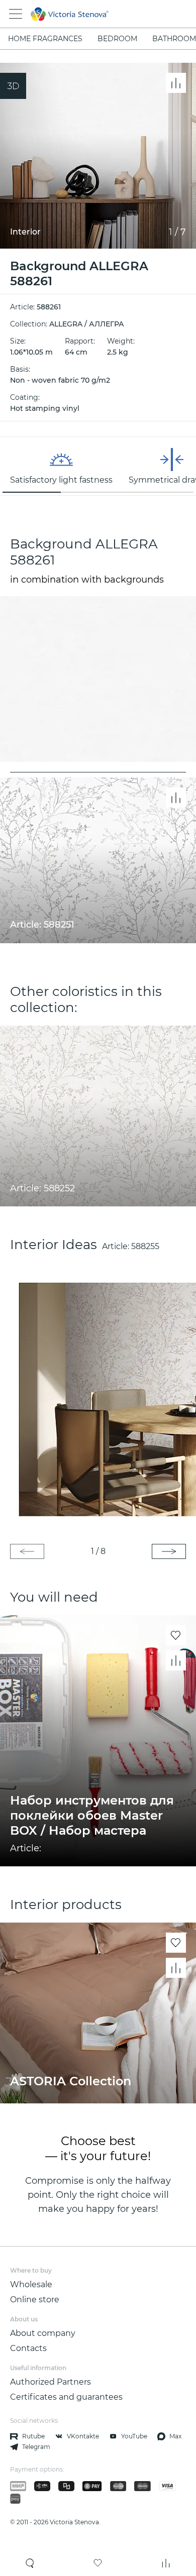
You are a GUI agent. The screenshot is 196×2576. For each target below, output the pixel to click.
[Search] (30, 2563)
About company (43, 2333)
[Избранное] (98, 2563)
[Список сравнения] (166, 2563)
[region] (98, 466)
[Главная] (84, 14)
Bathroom (174, 39)
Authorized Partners (51, 2382)
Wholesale (31, 2284)
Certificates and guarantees (66, 2397)
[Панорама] (13, 86)
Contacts (28, 2348)
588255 (145, 1246)
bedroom (117, 39)
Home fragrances (45, 39)
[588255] (98, 1398)
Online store (35, 2300)
